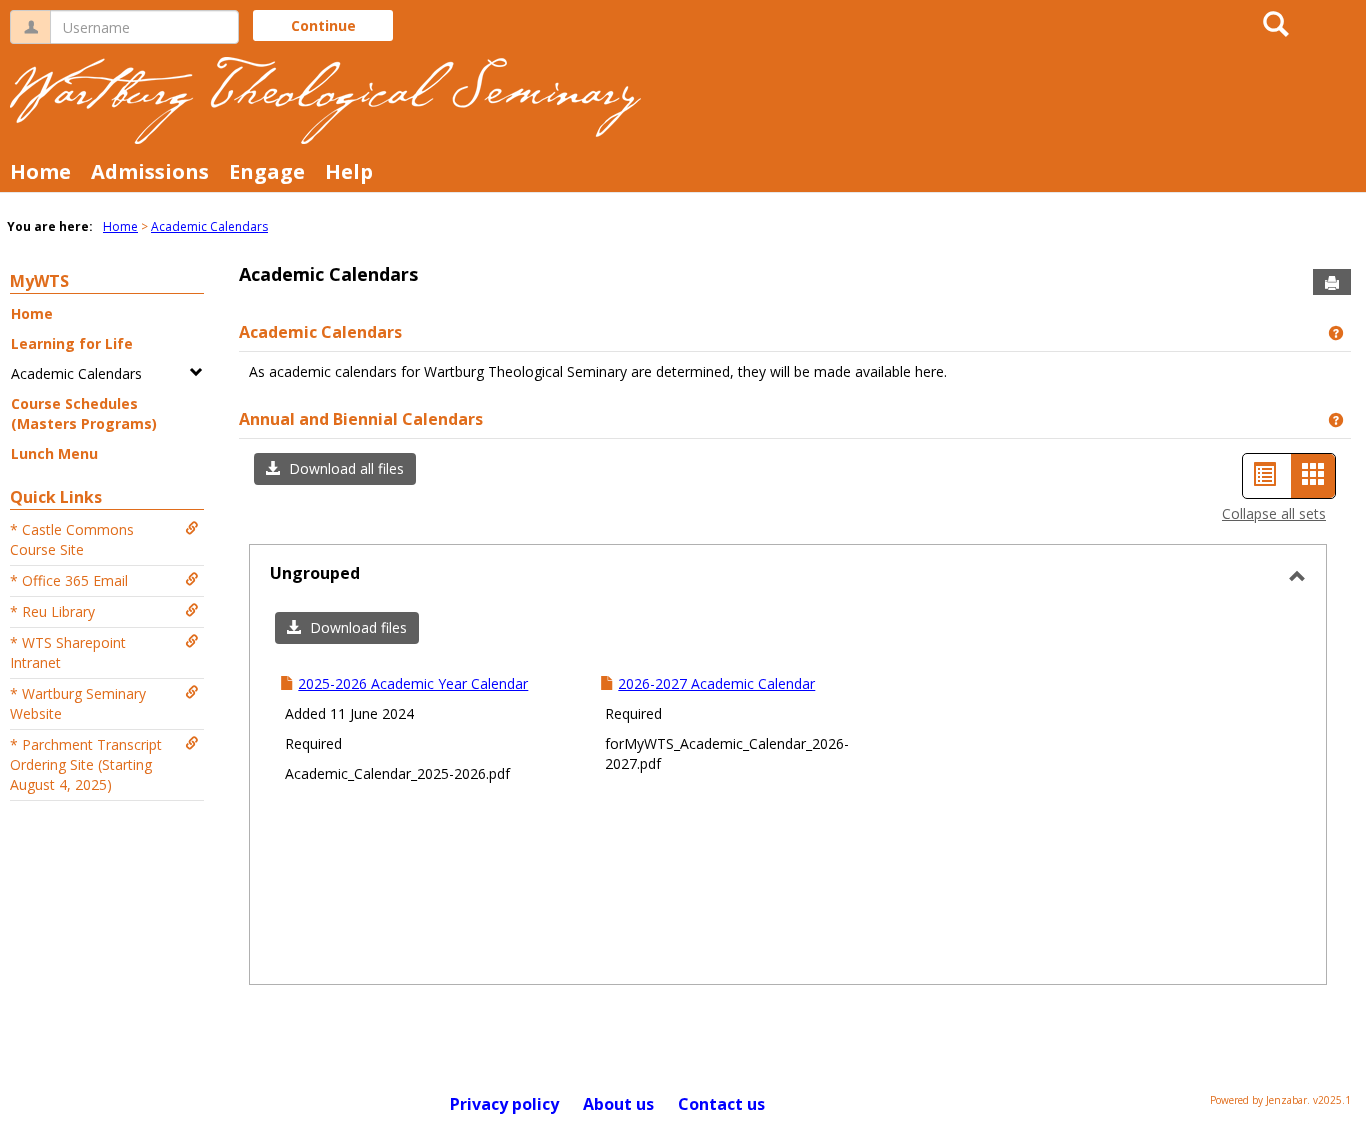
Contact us (721, 1104)
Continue (323, 25)
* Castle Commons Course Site (72, 539)
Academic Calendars (209, 226)
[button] (335, 469)
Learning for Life (72, 343)
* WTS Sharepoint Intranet (68, 652)
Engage (267, 171)
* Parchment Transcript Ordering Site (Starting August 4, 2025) (86, 764)
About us (618, 1104)
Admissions (150, 171)
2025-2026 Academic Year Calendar (413, 683)
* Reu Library (52, 611)
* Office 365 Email (69, 580)
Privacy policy (504, 1104)
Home (40, 171)
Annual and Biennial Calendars (361, 419)
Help (349, 171)
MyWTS (39, 281)
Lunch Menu (54, 453)
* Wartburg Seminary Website (78, 703)
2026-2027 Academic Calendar (716, 683)
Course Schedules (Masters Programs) (84, 413)
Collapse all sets (1274, 513)
